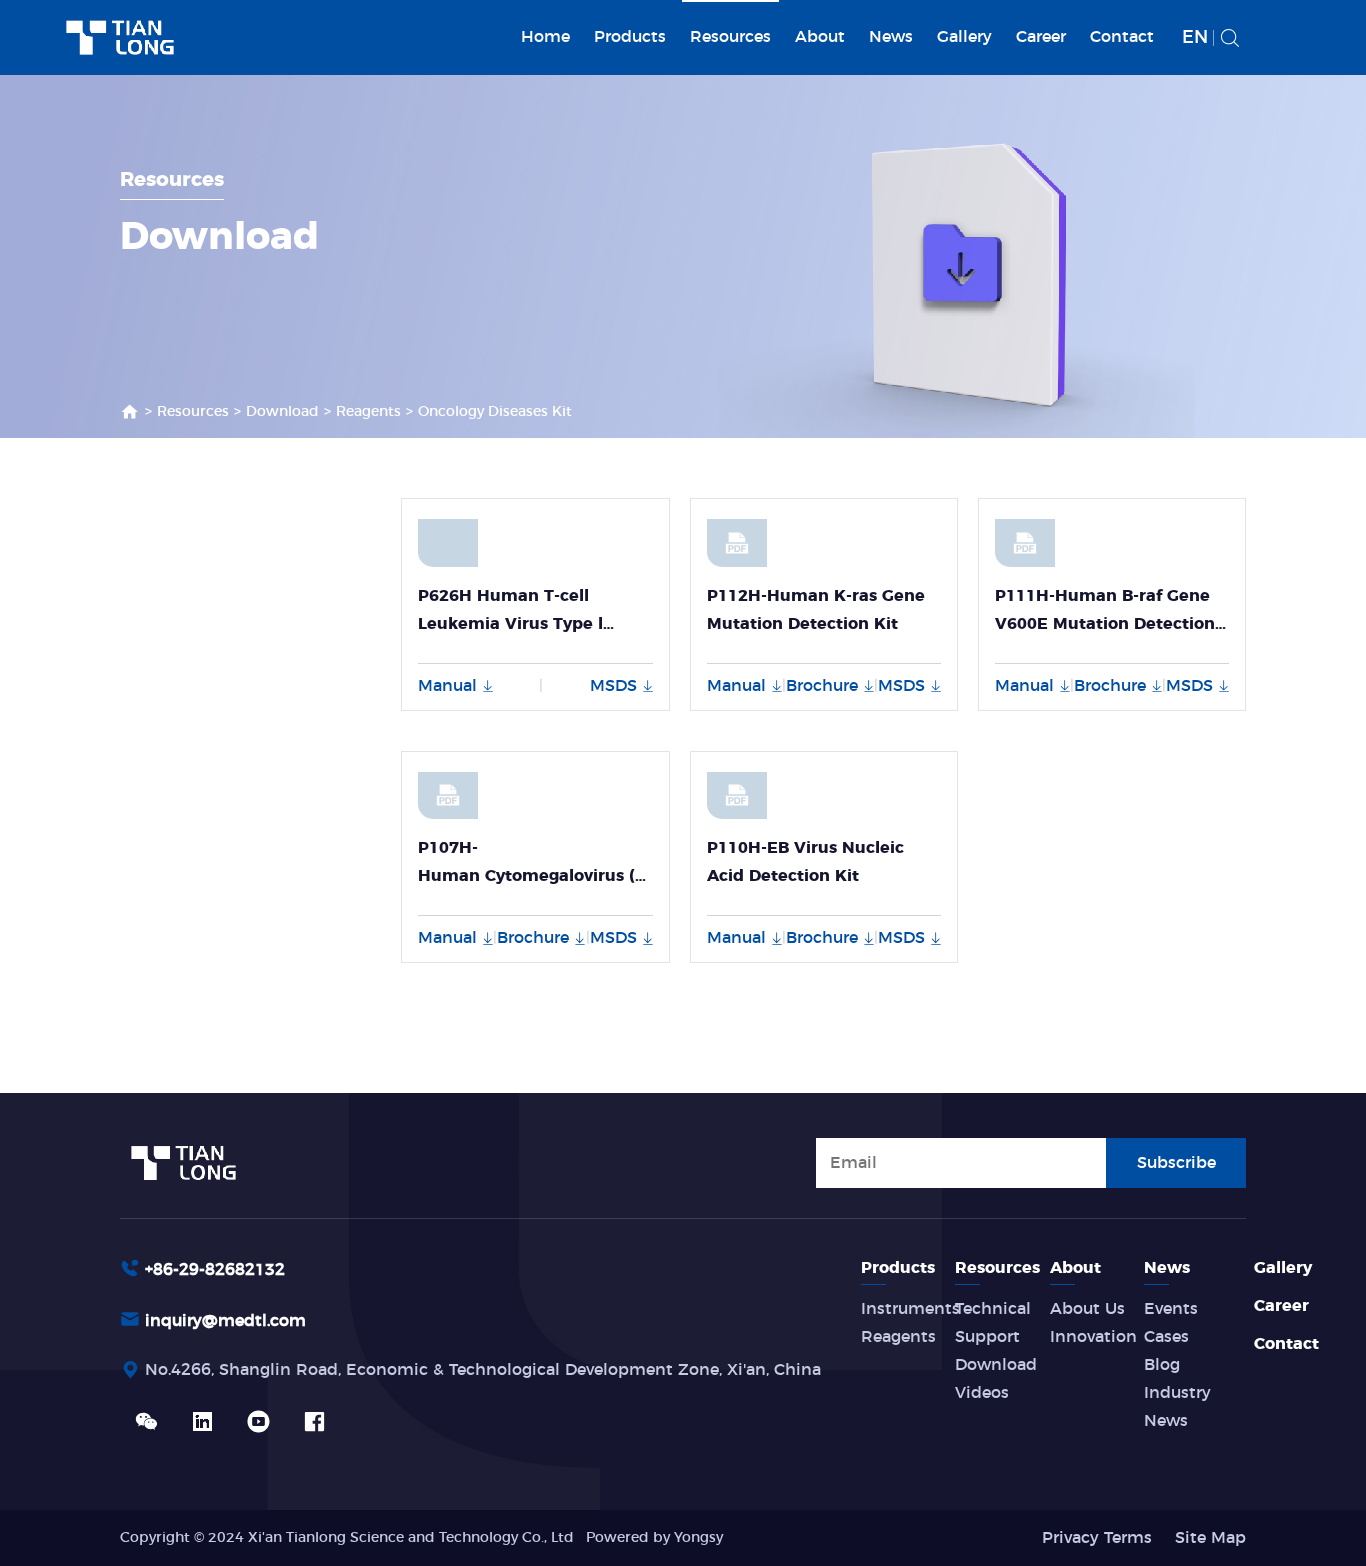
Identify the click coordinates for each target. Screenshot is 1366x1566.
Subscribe (1176, 1163)
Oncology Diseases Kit (495, 412)
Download (282, 412)
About (820, 37)
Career (1041, 37)
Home (545, 37)
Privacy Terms (1097, 1538)
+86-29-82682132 (215, 1270)
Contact (1122, 37)
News (891, 37)
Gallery (964, 37)
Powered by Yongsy (654, 1538)
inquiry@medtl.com (225, 1321)
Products (630, 37)
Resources (730, 37)
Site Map (1210, 1538)
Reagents (368, 412)
